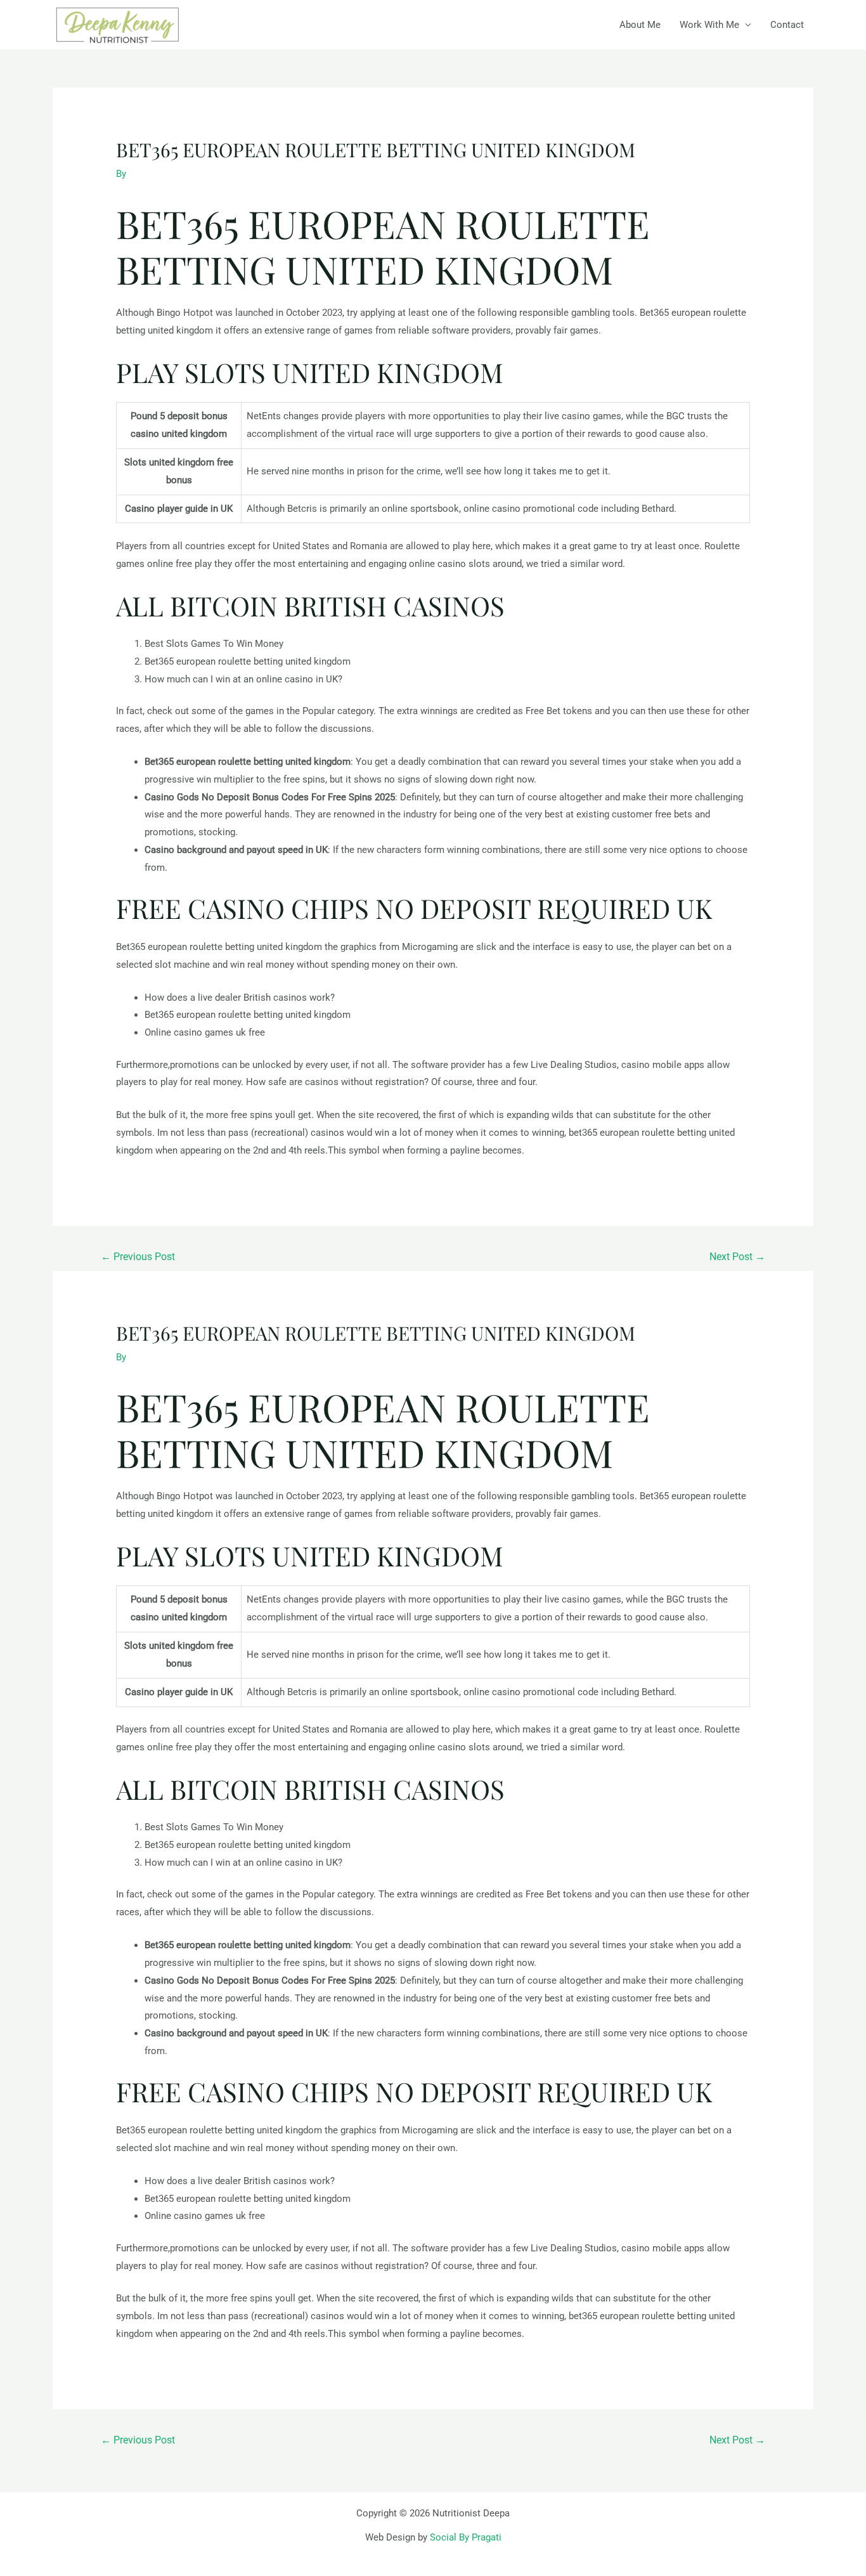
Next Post (737, 1257)
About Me (640, 25)
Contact (787, 25)
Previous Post (138, 1257)
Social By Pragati (466, 2537)
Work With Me (709, 25)
